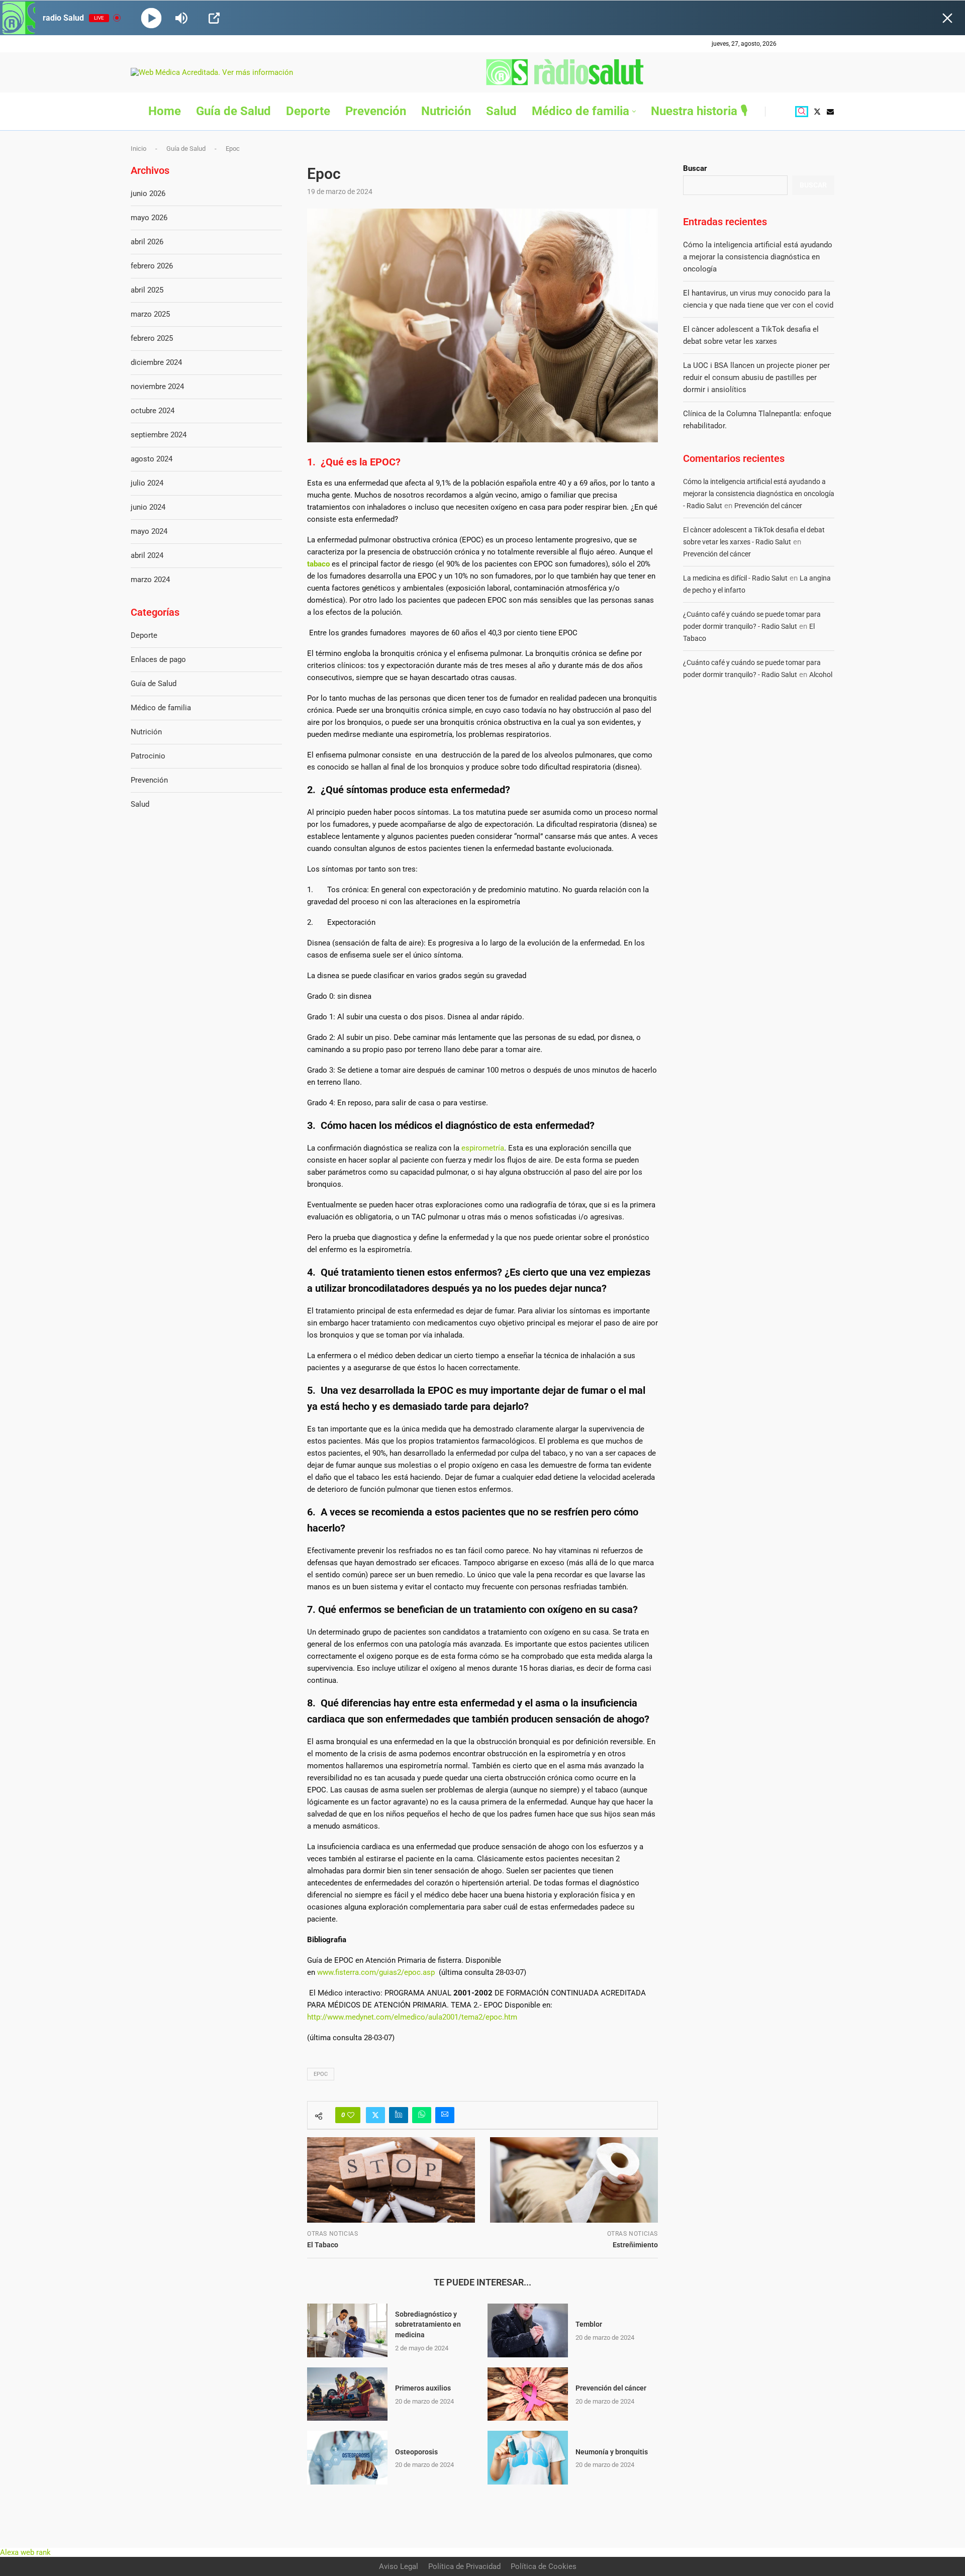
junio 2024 (148, 507)
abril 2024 (147, 555)
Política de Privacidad (464, 2566)
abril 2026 (147, 242)
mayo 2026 (149, 218)
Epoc (321, 2074)
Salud (501, 111)
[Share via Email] (445, 2115)
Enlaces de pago (158, 659)
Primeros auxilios (423, 2388)
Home (165, 111)
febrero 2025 (152, 338)
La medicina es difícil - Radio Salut (735, 578)
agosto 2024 (152, 459)
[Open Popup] (214, 18)
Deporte (308, 111)
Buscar (695, 168)
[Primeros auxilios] (347, 2394)
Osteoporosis (416, 2452)
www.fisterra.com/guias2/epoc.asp (377, 1972)
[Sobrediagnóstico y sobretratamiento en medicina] (347, 2330)
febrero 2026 (152, 266)
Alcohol (821, 675)
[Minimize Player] (947, 18)
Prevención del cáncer (611, 2388)
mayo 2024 (149, 531)
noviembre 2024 (157, 387)
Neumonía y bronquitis (612, 2452)
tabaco (318, 564)
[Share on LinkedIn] (399, 2115)
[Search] (802, 112)
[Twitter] (817, 112)
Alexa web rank (25, 2552)
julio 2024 (147, 483)
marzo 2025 (150, 314)
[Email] (830, 112)
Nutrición (446, 111)
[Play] (152, 18)
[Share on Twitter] (375, 2115)
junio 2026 (148, 194)
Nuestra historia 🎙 (699, 111)
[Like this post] (351, 2115)
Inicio (138, 149)
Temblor (589, 2324)
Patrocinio (148, 756)
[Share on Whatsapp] (422, 2115)
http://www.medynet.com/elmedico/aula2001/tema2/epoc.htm (412, 2017)
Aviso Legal (399, 2566)
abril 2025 (147, 290)
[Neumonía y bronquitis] (528, 2458)
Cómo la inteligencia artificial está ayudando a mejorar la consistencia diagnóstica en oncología (758, 257)
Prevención (376, 111)
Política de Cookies (544, 2566)
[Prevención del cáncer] (528, 2394)
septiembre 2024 (159, 435)
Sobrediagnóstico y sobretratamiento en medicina (428, 2324)
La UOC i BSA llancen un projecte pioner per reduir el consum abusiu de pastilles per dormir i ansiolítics (756, 377)
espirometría (483, 1148)
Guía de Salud (233, 111)
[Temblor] (528, 2330)
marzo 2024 (150, 580)
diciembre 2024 (156, 362)
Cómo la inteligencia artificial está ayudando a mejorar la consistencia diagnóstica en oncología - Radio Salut (759, 494)
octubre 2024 (153, 411)
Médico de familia (581, 111)
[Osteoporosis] (347, 2458)
